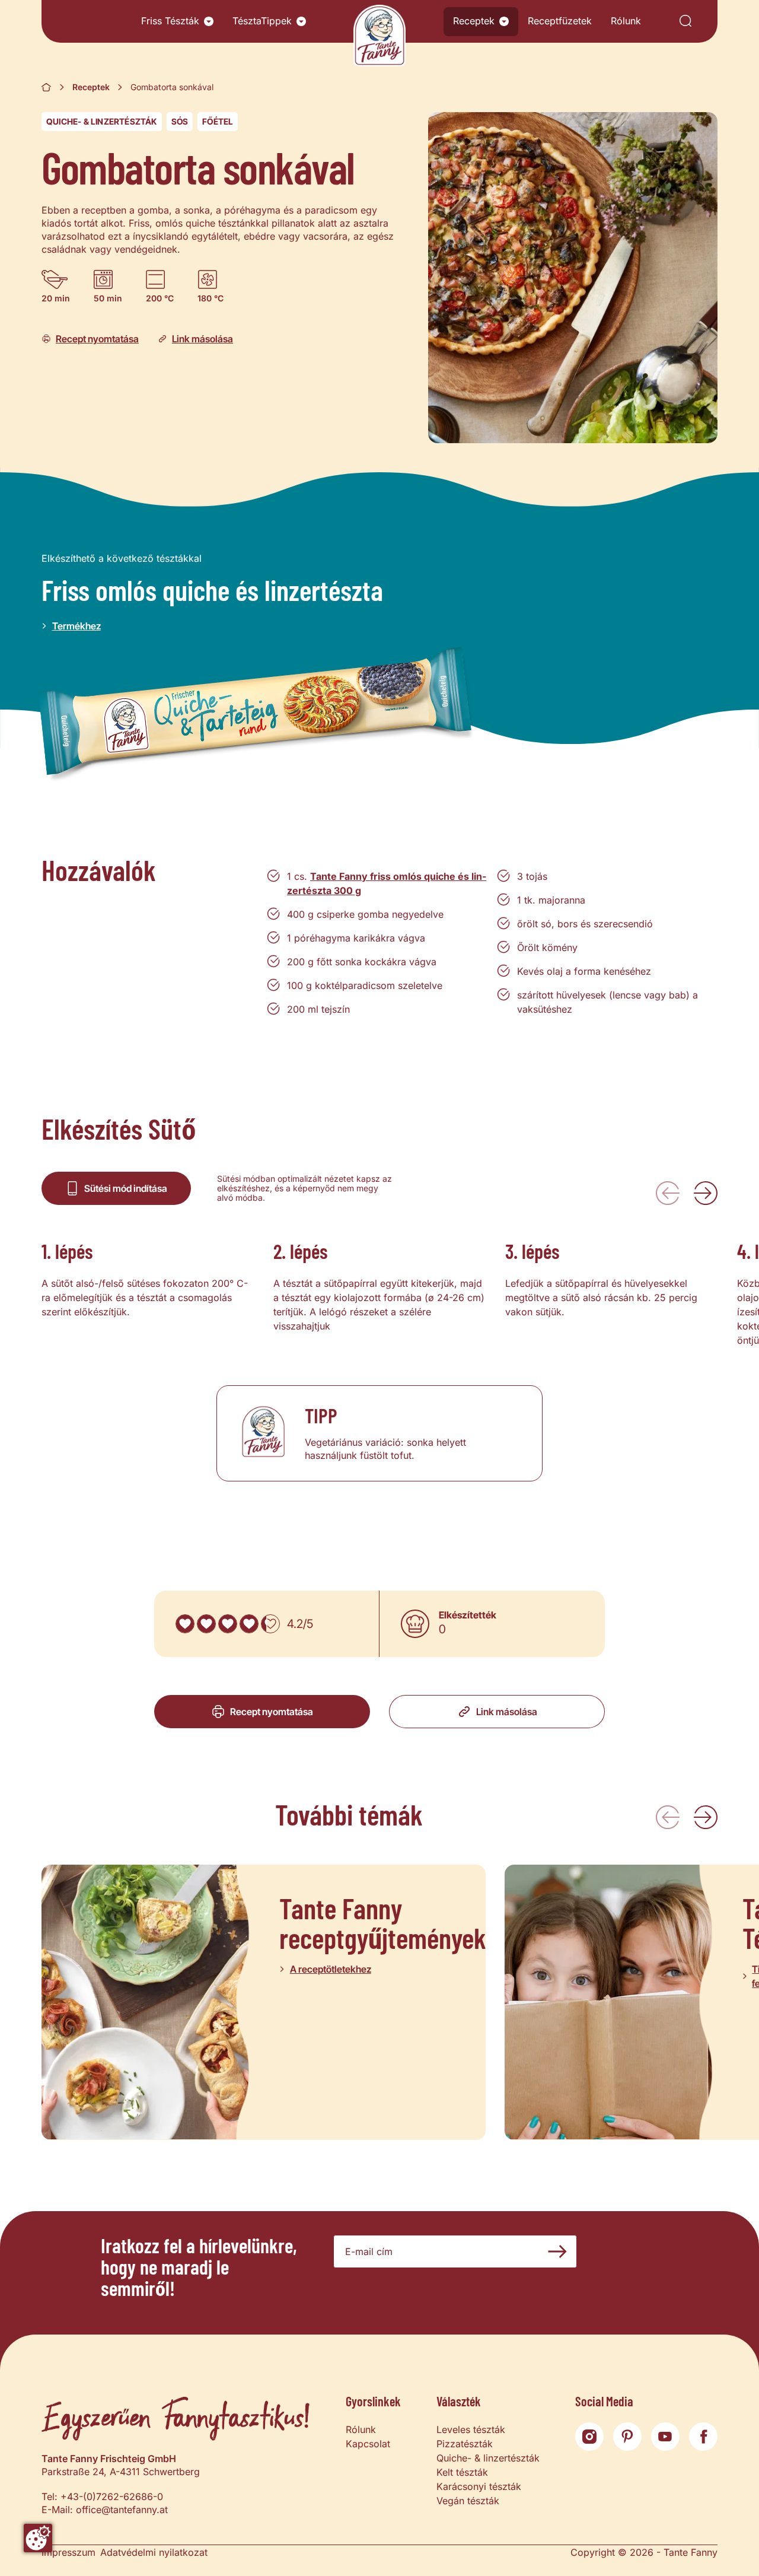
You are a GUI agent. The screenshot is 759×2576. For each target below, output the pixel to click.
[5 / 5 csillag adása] (270, 1624)
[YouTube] (665, 2437)
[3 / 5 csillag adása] (228, 1624)
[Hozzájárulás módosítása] (38, 2538)
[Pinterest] (627, 2437)
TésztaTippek (262, 21)
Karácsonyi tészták (479, 2486)
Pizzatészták (465, 2444)
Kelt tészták (462, 2472)
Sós (180, 121)
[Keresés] (685, 22)
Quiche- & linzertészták (102, 121)
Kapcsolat (368, 2444)
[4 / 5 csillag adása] (249, 1624)
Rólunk (626, 21)
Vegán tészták (468, 2501)
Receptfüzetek (560, 21)
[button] (209, 21)
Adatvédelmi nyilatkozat (154, 2552)
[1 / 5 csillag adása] (185, 1624)
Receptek (474, 21)
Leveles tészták (471, 2429)
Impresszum (68, 2552)
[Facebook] (703, 2437)
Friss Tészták (170, 21)
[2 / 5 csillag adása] (206, 1624)
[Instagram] (589, 2437)
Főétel (218, 121)
